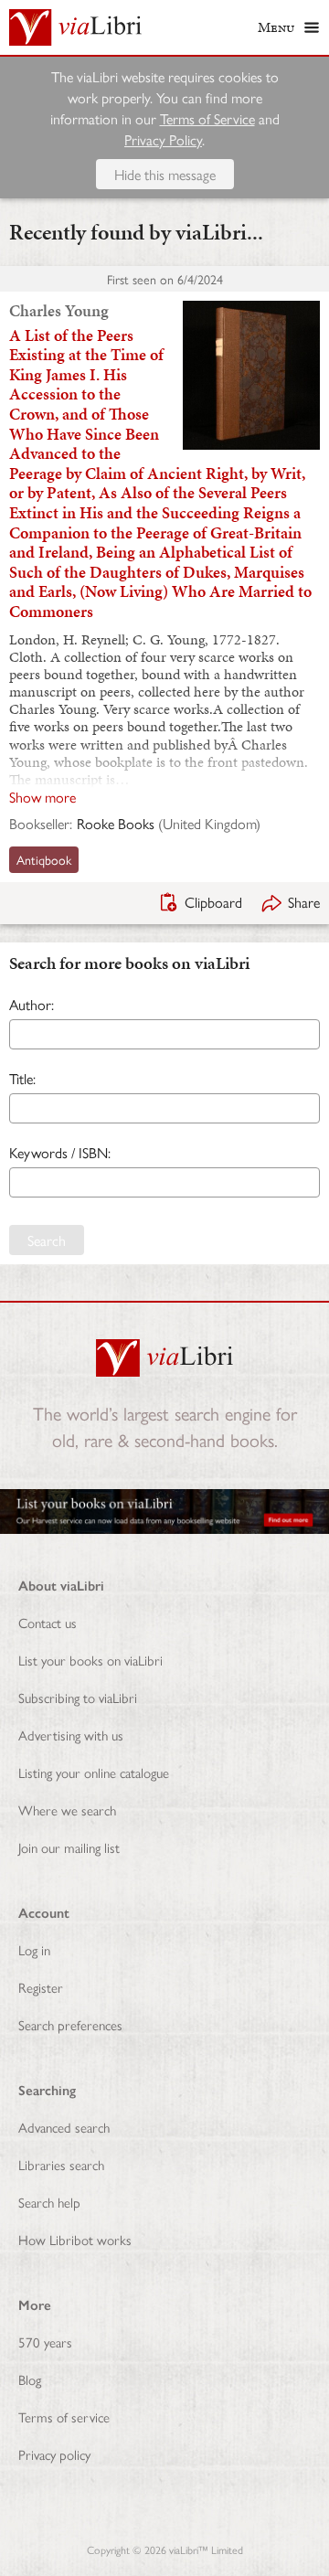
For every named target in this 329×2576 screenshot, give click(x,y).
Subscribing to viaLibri (78, 1697)
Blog (30, 2379)
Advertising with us (71, 1735)
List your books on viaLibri (90, 1660)
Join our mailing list (69, 1847)
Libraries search (61, 2164)
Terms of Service (207, 118)
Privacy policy (54, 2454)
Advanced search (64, 2127)
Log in (34, 1949)
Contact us (48, 1622)
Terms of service (64, 2416)
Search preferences (70, 2024)
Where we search (67, 1810)
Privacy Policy (163, 139)
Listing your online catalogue (94, 1772)
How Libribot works (75, 2239)
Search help (49, 2202)
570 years (45, 2342)
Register (41, 1987)
